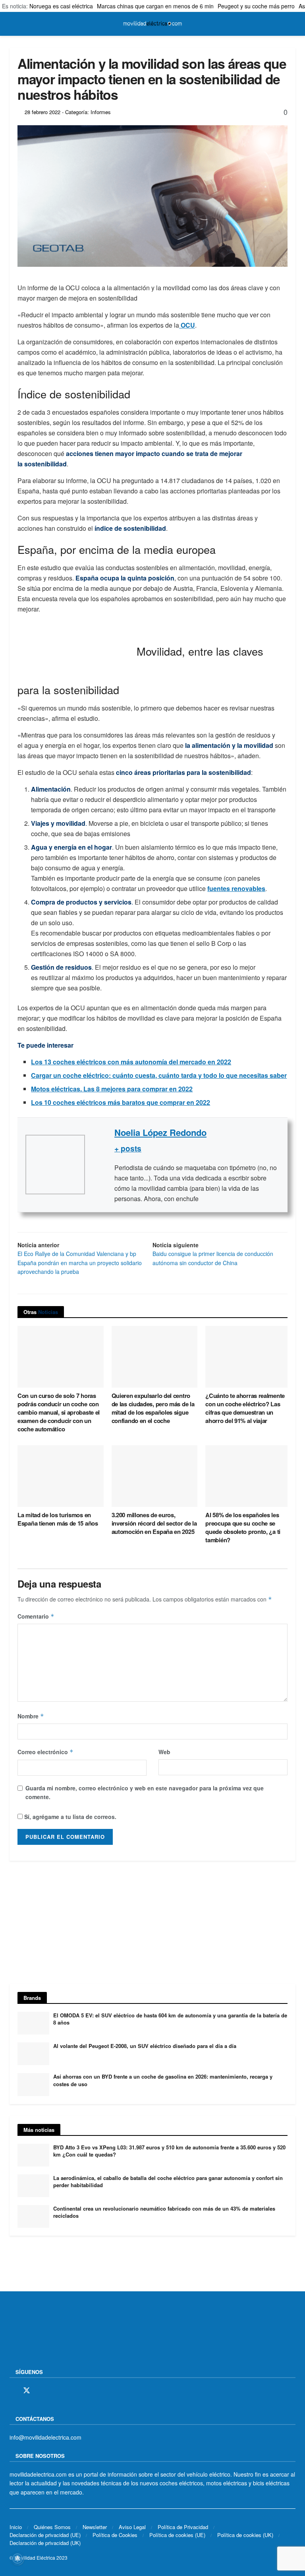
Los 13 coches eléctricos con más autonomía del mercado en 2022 (131, 1062)
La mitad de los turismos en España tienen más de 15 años (58, 1519)
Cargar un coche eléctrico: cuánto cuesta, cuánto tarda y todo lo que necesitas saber (159, 1075)
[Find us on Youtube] (68, 2391)
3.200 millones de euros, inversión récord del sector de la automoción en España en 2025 (154, 1523)
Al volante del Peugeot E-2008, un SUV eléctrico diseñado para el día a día (145, 2046)
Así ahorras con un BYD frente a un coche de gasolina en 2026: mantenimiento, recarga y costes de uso (163, 2080)
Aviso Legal (132, 2527)
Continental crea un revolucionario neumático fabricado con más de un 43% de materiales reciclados (164, 2212)
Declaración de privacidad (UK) (45, 2543)
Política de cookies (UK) (245, 2535)
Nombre (31, 1716)
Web (164, 1752)
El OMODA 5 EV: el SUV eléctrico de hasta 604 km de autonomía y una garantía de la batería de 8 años (170, 2019)
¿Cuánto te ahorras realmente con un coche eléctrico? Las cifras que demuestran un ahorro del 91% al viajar (245, 1408)
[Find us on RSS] (54, 2391)
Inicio (16, 2527)
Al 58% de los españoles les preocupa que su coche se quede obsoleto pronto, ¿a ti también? (243, 1527)
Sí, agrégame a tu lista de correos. (69, 1817)
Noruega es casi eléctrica (61, 6)
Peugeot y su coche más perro (256, 6)
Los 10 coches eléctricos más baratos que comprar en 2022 (121, 1102)
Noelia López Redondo (160, 1132)
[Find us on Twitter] (27, 2391)
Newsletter (95, 2527)
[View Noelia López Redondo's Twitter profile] (100, 1165)
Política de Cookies (115, 2535)
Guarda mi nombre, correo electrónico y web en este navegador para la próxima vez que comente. (145, 1792)
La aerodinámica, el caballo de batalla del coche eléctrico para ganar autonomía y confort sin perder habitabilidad (168, 2181)
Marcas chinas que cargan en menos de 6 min (155, 6)
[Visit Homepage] (152, 24)
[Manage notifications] (17, 2559)
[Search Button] (292, 24)
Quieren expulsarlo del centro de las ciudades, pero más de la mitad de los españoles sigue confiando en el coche (153, 1408)
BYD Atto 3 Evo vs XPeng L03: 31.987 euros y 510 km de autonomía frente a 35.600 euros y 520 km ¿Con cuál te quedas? (169, 2151)
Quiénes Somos (52, 2527)
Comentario (36, 1616)
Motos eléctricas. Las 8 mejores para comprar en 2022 (112, 1089)
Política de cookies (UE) (177, 2535)
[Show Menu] (13, 24)
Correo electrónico (45, 1752)
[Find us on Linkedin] (81, 2391)
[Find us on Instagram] (41, 2391)
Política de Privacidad (183, 2527)
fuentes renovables (236, 888)
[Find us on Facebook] (12, 2391)
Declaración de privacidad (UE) (45, 2535)
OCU (187, 325)
